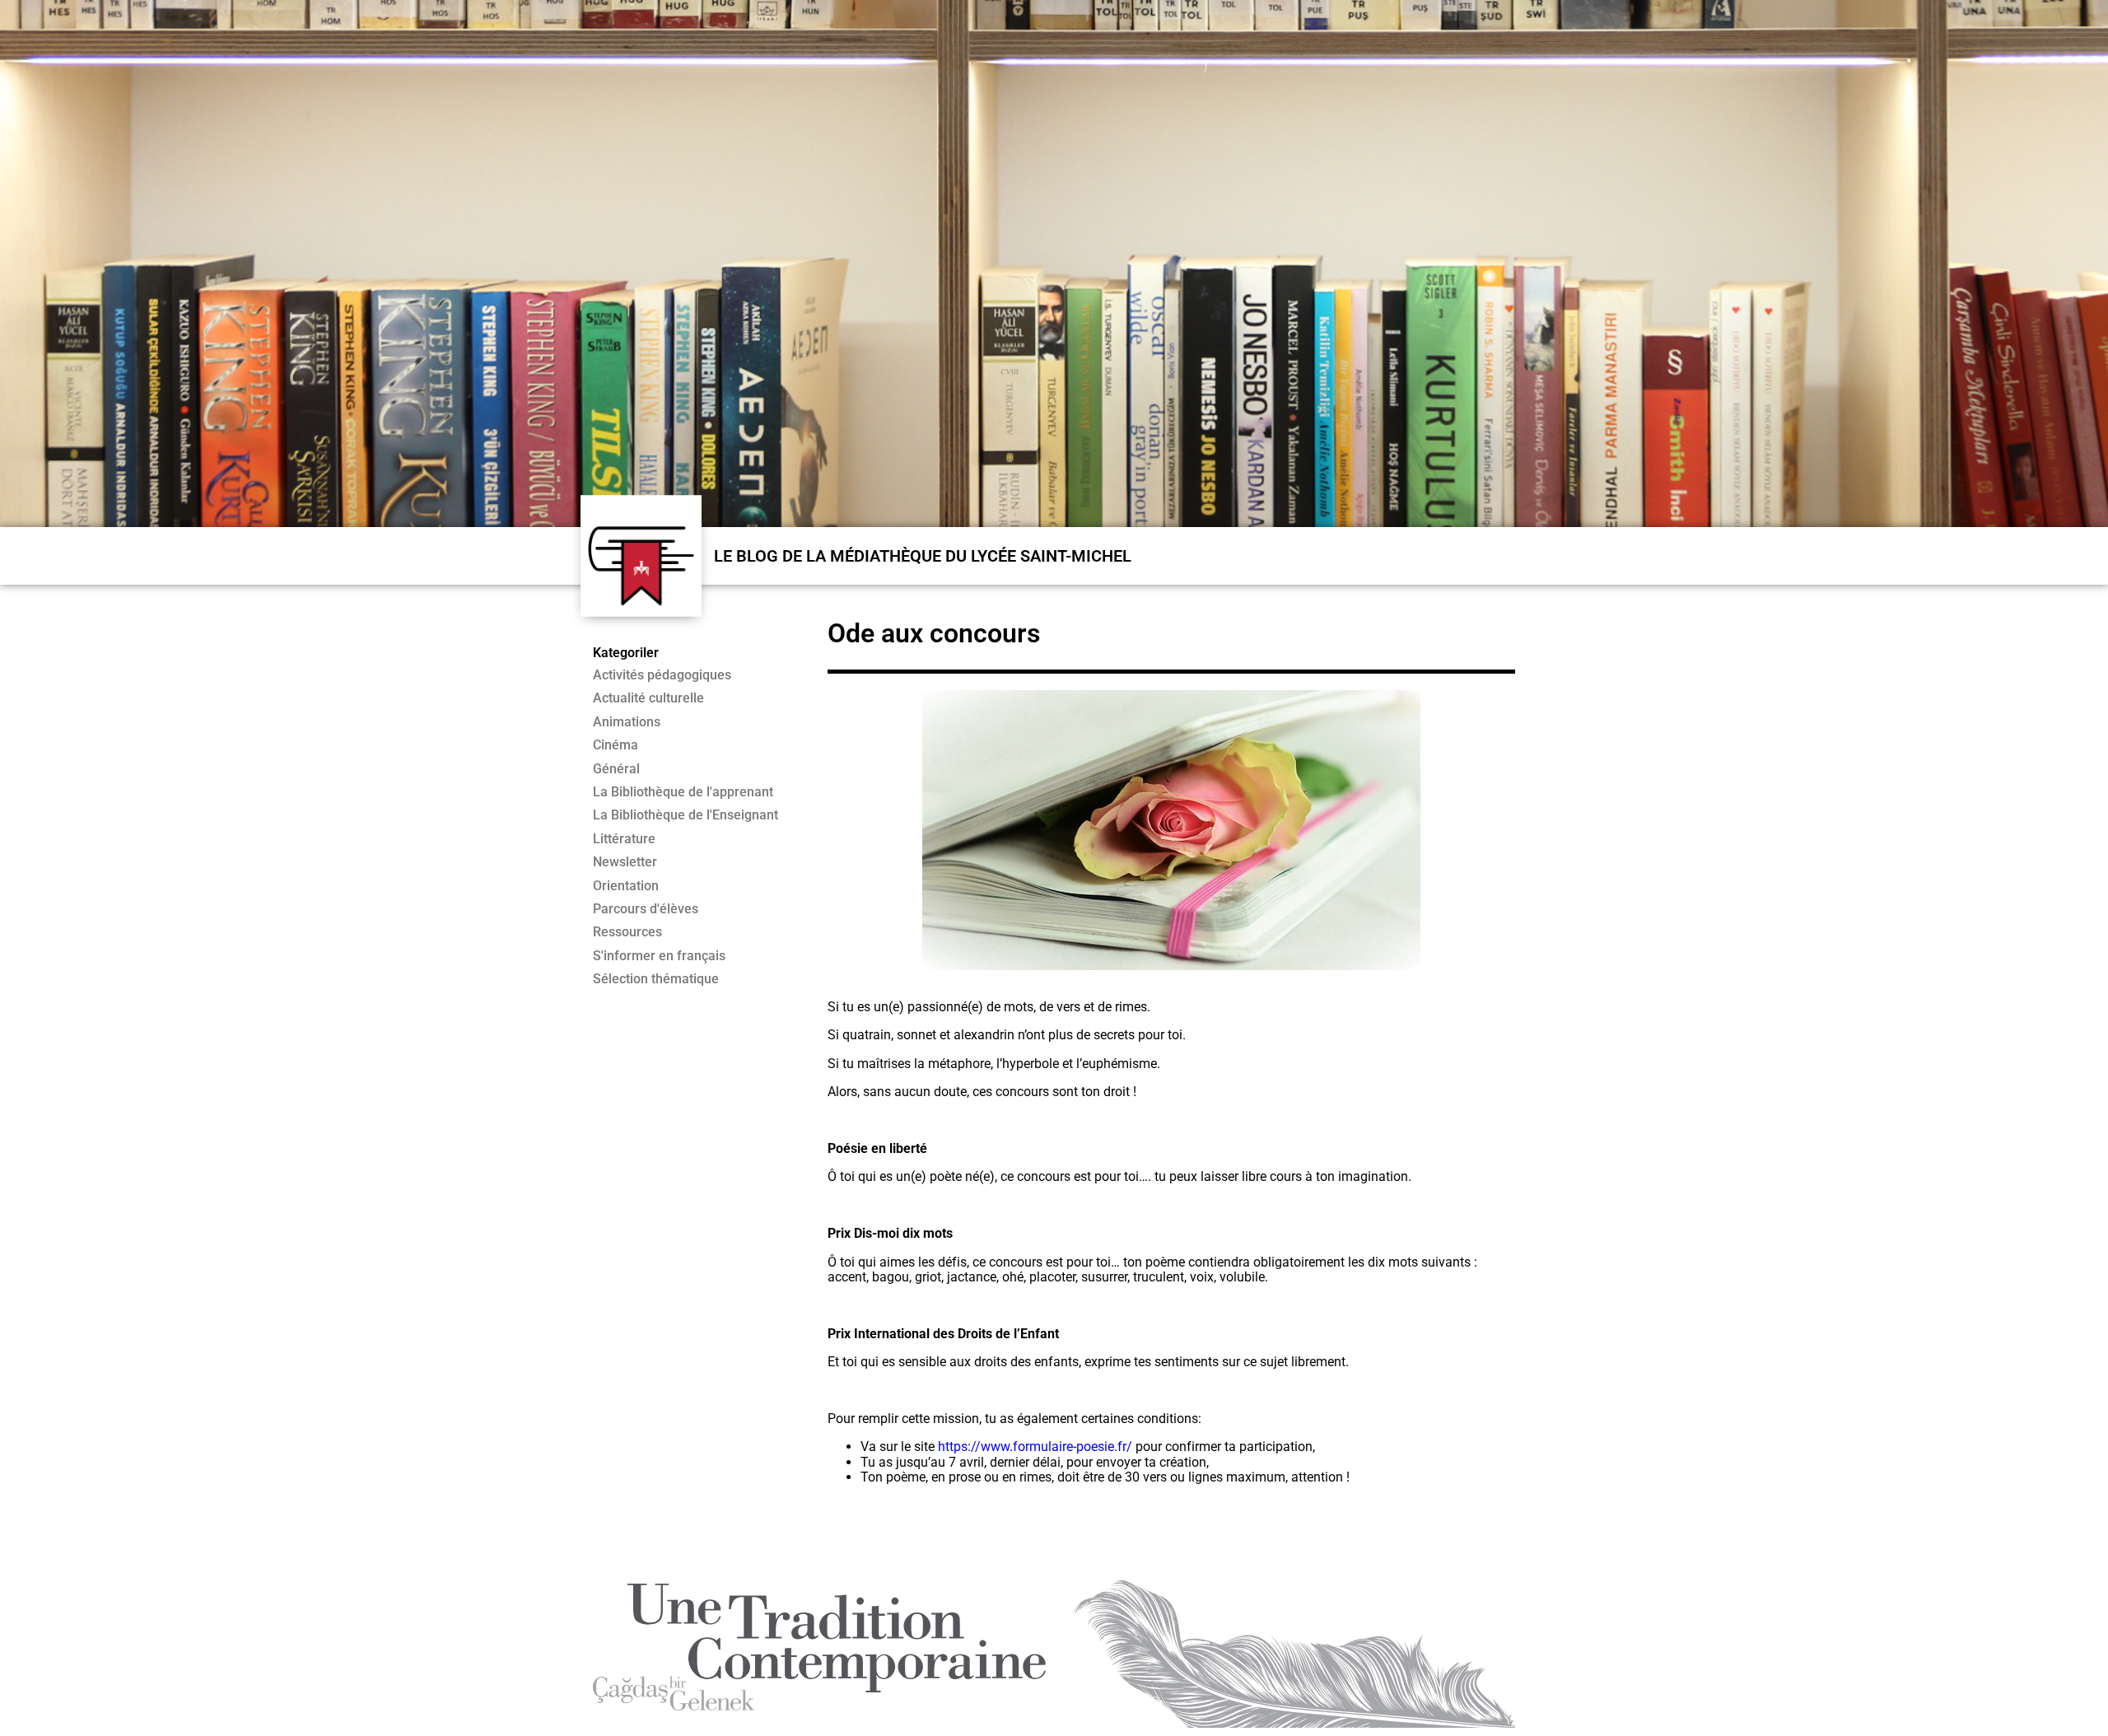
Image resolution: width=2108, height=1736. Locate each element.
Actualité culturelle (648, 698)
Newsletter (625, 862)
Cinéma (616, 745)
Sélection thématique (656, 979)
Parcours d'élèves (646, 909)
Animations (627, 722)
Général (616, 769)
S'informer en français (659, 956)
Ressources (627, 932)
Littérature (624, 839)
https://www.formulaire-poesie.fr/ (1035, 1447)
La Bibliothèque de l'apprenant (683, 792)
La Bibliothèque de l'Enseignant (686, 815)
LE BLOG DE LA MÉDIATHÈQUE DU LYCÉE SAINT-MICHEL (923, 556)
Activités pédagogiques (662, 675)
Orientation (626, 886)
